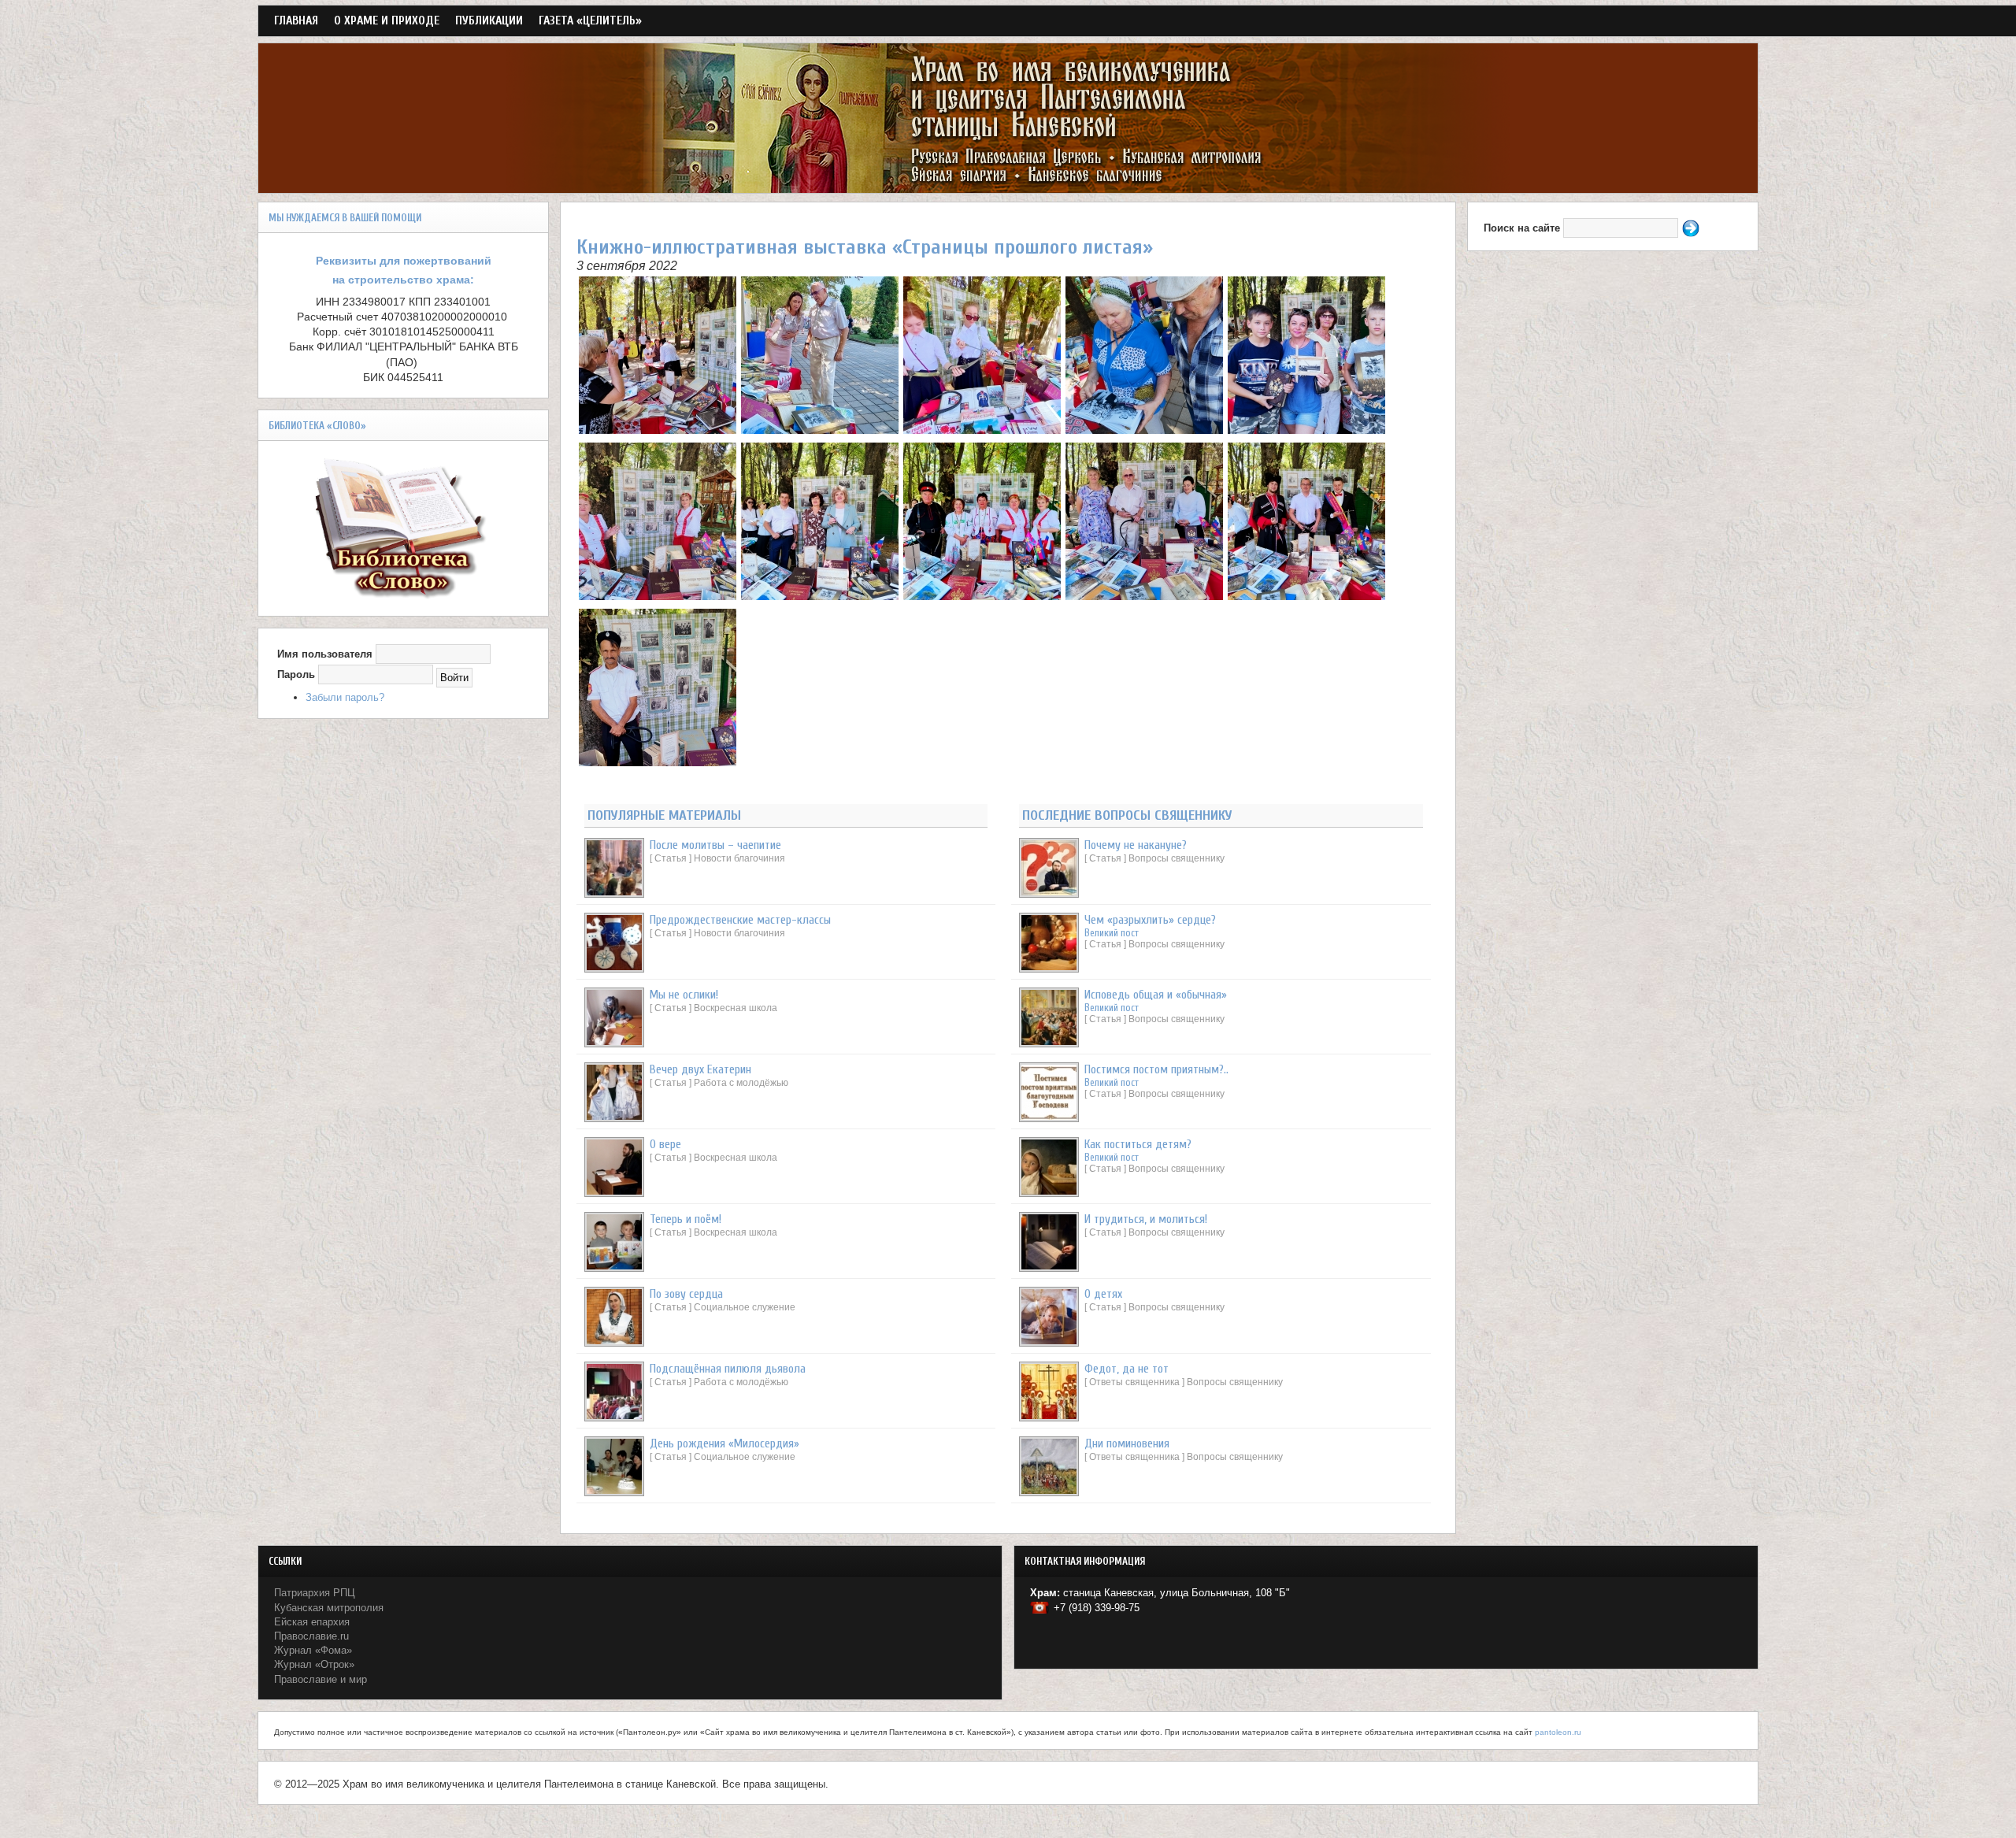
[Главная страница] (1008, 185)
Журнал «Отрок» (314, 1664)
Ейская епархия (312, 1622)
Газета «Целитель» (590, 20)
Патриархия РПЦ (315, 1593)
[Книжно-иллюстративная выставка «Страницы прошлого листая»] (658, 430)
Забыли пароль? (345, 697)
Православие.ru (311, 1636)
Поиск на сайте (1523, 228)
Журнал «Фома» (313, 1650)
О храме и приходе (387, 20)
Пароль (296, 674)
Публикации (489, 20)
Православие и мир (321, 1679)
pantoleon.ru (1558, 1732)
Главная (296, 20)
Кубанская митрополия (329, 1608)
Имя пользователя (325, 654)
